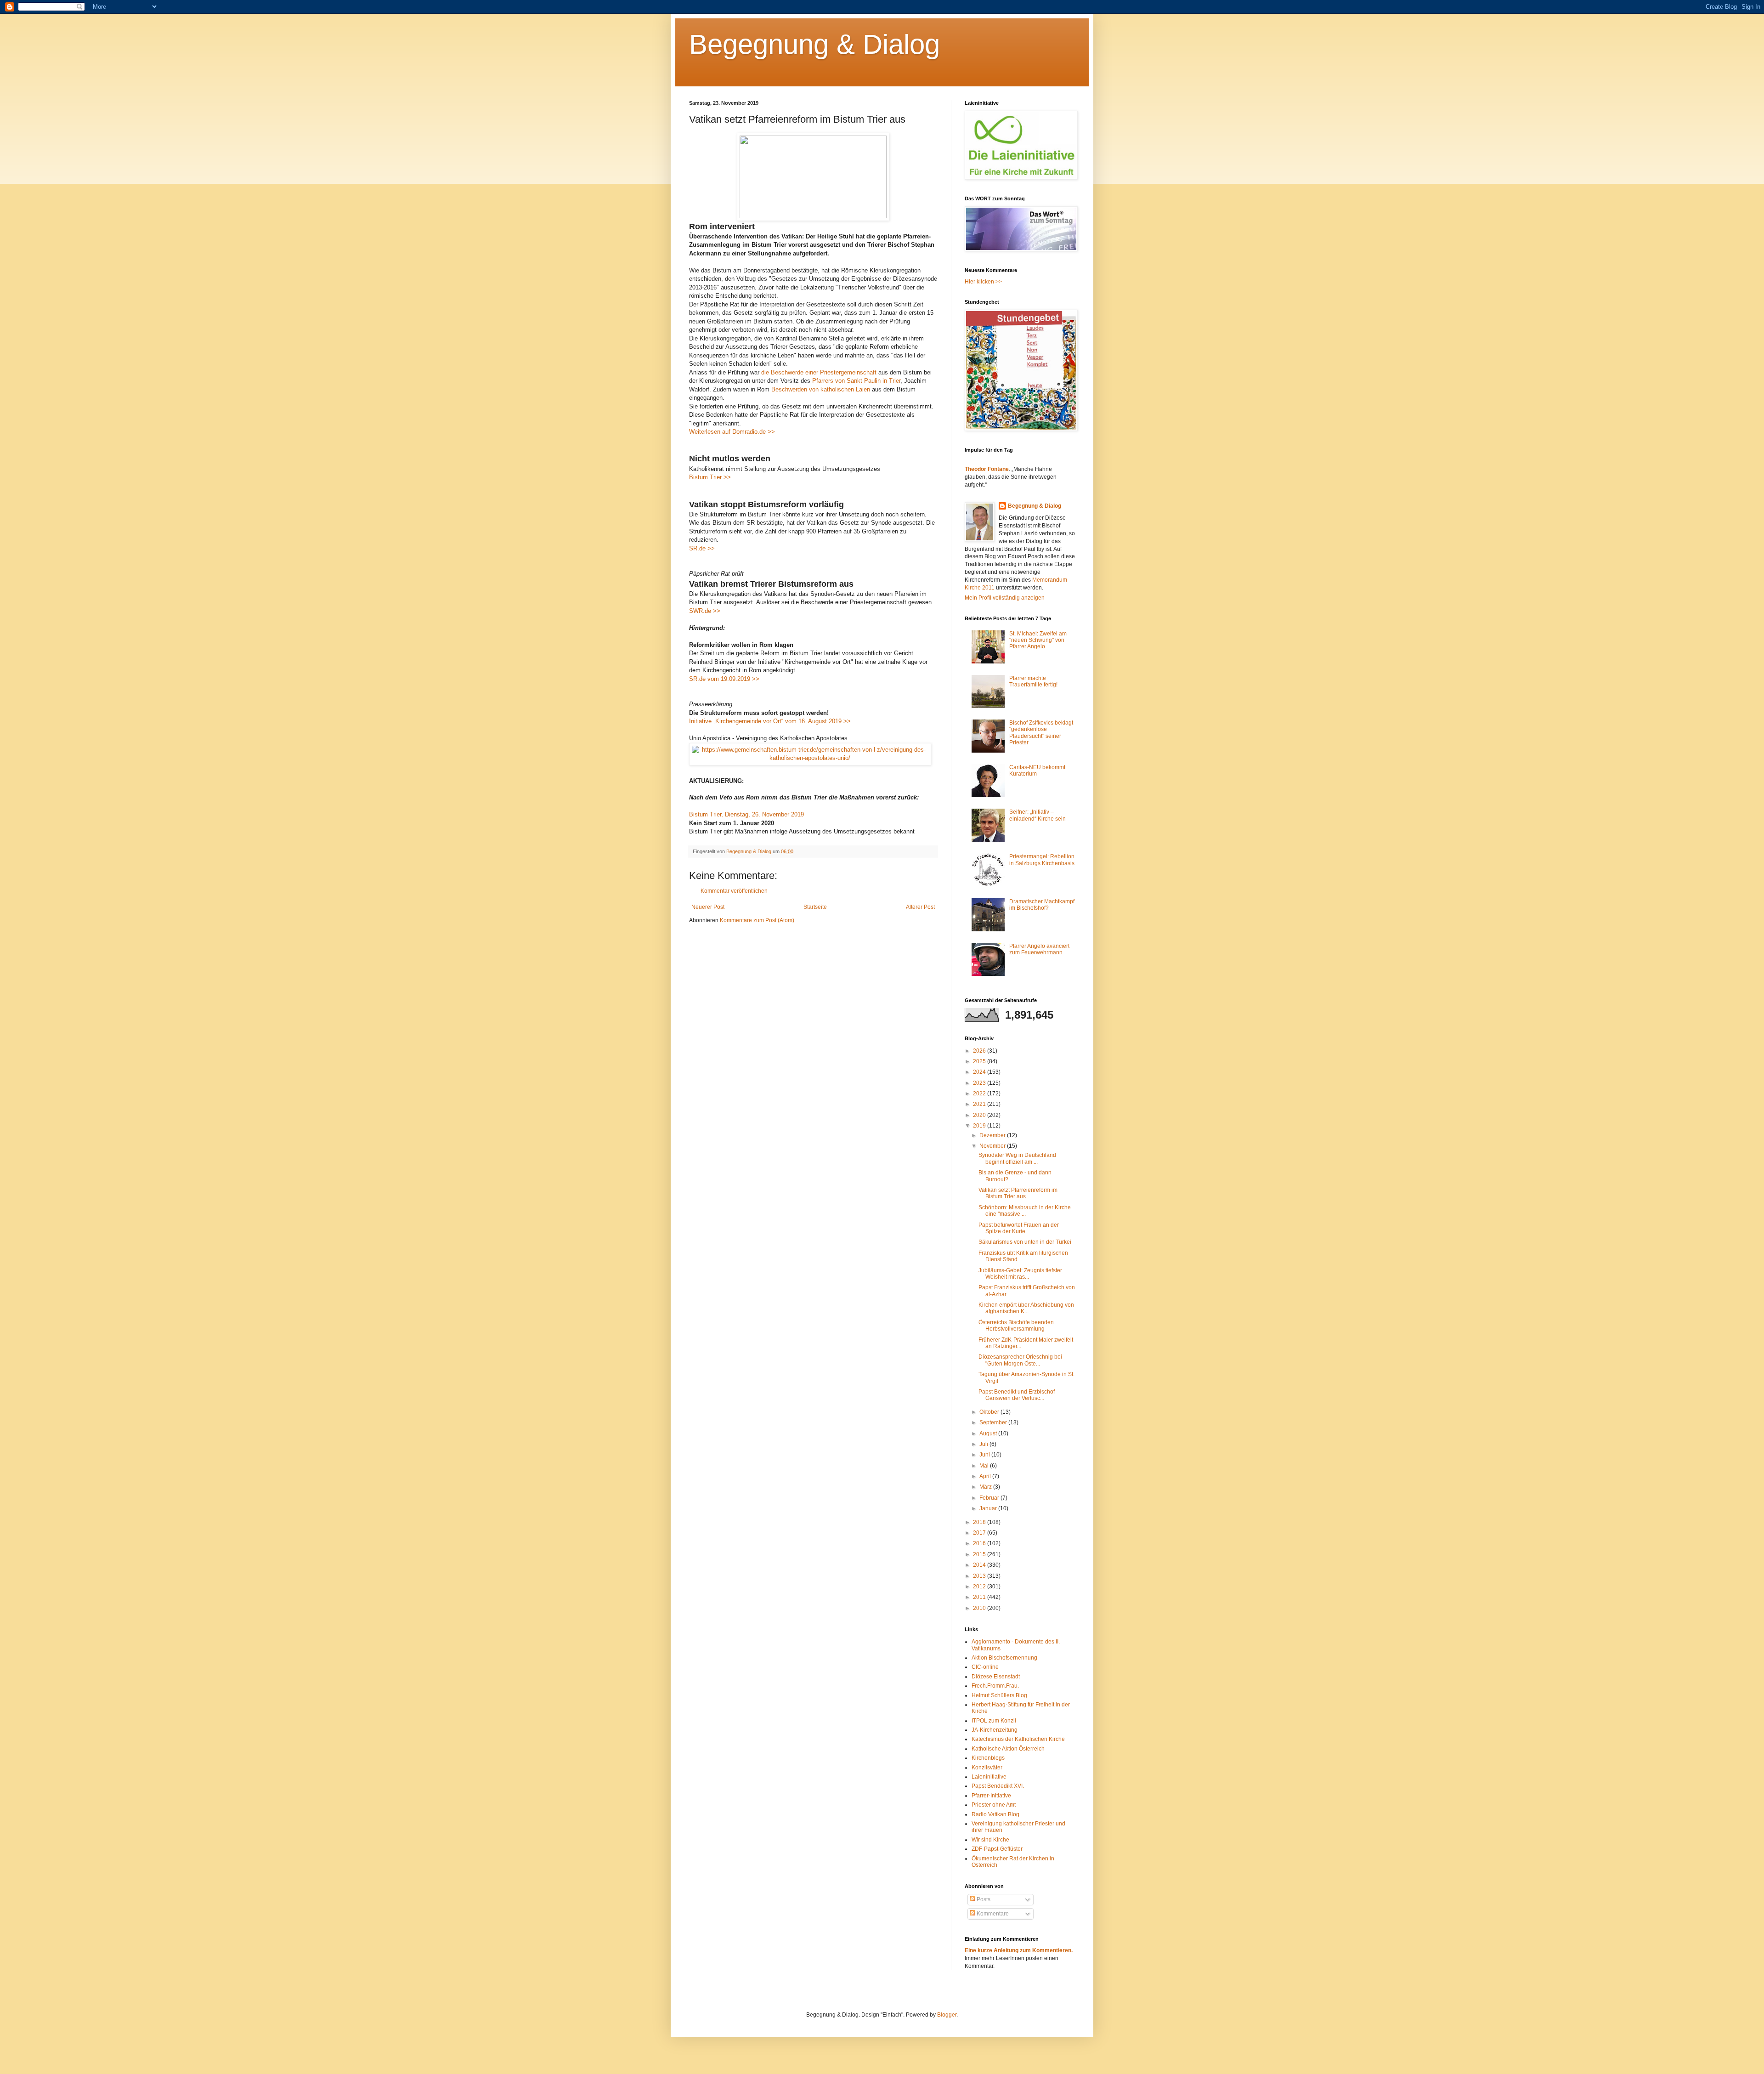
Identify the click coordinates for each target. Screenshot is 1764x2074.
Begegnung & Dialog (814, 44)
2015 (980, 1554)
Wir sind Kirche (990, 1840)
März (986, 1487)
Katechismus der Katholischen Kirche (1018, 1739)
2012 (980, 1587)
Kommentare (992, 1914)
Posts (983, 1899)
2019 (980, 1126)
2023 (980, 1083)
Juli (984, 1444)
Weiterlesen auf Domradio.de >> (732, 432)
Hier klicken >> (983, 282)
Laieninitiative (989, 1777)
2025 (980, 1061)
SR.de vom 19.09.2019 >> (724, 679)
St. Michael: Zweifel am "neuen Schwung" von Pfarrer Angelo (1038, 640)
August (989, 1434)
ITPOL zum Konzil (994, 1721)
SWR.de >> (705, 611)
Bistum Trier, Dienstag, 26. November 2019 (746, 814)
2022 (980, 1094)
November (993, 1146)
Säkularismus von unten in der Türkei (1025, 1242)
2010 (980, 1608)
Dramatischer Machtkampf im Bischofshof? (1042, 905)
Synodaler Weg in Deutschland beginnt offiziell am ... (1017, 1158)
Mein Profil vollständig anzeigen (1005, 598)
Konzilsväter (987, 1768)
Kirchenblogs (988, 1758)
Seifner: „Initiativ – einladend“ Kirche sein (1037, 815)
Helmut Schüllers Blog (999, 1695)
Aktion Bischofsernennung (1004, 1658)
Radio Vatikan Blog (995, 1814)
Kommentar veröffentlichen (734, 891)
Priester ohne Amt (994, 1805)
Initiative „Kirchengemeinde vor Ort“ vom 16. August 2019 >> (770, 721)
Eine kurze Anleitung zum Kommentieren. (1019, 1950)
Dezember (993, 1135)
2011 (980, 1597)
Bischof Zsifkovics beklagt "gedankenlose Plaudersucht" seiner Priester (1041, 733)
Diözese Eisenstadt (996, 1677)
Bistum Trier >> (710, 477)
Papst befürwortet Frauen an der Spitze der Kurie (1019, 1228)
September (994, 1422)
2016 (980, 1543)
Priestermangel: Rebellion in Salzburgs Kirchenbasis (1042, 860)
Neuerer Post (708, 907)
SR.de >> (702, 548)
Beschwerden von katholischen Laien (821, 389)
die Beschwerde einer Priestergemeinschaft (819, 372)
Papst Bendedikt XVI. (998, 1786)
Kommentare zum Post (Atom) (757, 920)
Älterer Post (920, 907)
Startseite (815, 907)
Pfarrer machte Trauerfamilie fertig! (1033, 681)
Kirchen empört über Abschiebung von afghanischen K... (1026, 1308)
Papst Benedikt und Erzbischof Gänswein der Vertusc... (1017, 1395)
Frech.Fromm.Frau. (995, 1686)
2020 (980, 1115)
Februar (990, 1498)
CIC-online (985, 1667)
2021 (980, 1104)
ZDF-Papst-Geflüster (997, 1849)
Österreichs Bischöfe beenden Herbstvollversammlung (1016, 1326)
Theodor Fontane (987, 469)
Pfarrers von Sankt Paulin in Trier (856, 381)
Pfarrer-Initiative (991, 1796)
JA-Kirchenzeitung (995, 1730)
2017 (980, 1533)
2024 (980, 1072)
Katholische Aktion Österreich (1008, 1749)
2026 (980, 1051)
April (986, 1476)
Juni (985, 1455)
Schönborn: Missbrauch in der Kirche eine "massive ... (1025, 1211)
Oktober (990, 1412)
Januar (989, 1508)
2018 (980, 1522)
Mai (985, 1466)
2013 (980, 1576)
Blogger (947, 2015)
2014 (980, 1565)
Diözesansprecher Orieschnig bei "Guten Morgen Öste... (1020, 1360)
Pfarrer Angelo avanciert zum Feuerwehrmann (1039, 949)
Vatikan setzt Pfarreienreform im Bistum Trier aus (1018, 1193)
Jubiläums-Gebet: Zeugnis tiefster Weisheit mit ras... (1020, 1274)
